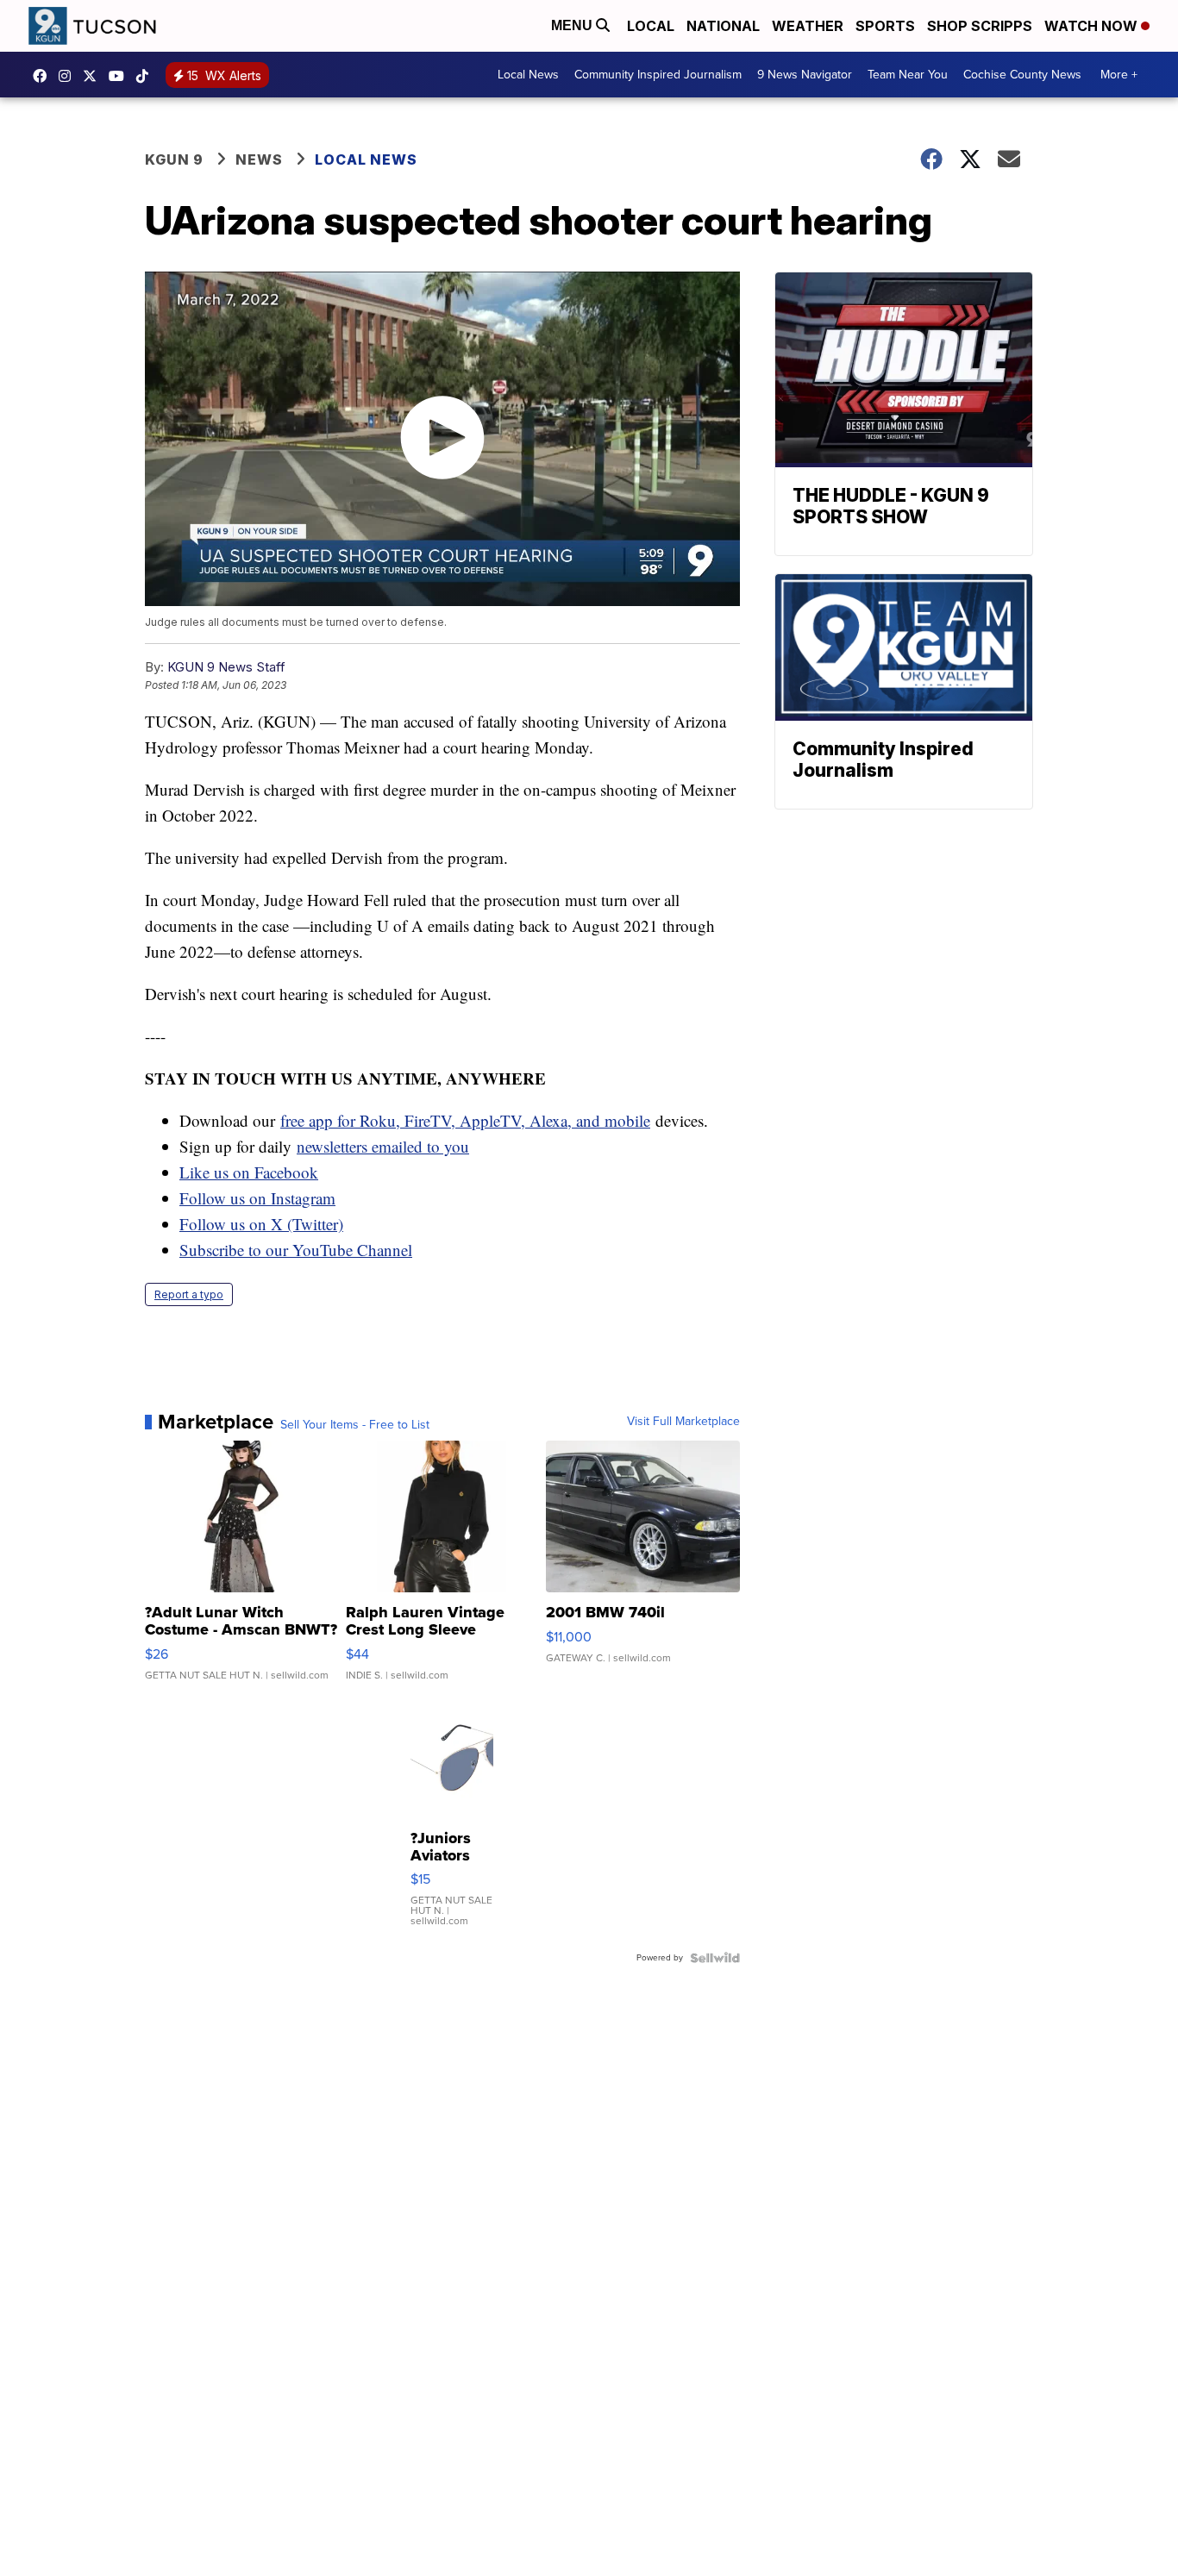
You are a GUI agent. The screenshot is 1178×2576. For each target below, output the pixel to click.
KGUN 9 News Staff (226, 667)
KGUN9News (44, 76)
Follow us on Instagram (257, 1198)
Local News (528, 75)
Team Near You (908, 75)
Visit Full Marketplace (683, 1422)
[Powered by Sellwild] (715, 1958)
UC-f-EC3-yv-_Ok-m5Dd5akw (121, 76)
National (723, 26)
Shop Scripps (980, 26)
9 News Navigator (805, 75)
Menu (573, 25)
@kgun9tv (147, 76)
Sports (885, 26)
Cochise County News (1022, 75)
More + (1119, 75)
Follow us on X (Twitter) (261, 1224)
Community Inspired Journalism (658, 75)
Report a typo (189, 1294)
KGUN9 (94, 76)
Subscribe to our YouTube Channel (296, 1250)
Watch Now (1093, 26)
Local (651, 26)
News (259, 159)
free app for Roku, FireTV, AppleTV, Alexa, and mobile (465, 1120)
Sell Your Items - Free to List (355, 1425)
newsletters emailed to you (383, 1146)
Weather (808, 26)
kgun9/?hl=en (69, 76)
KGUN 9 (174, 159)
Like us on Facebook (249, 1172)
